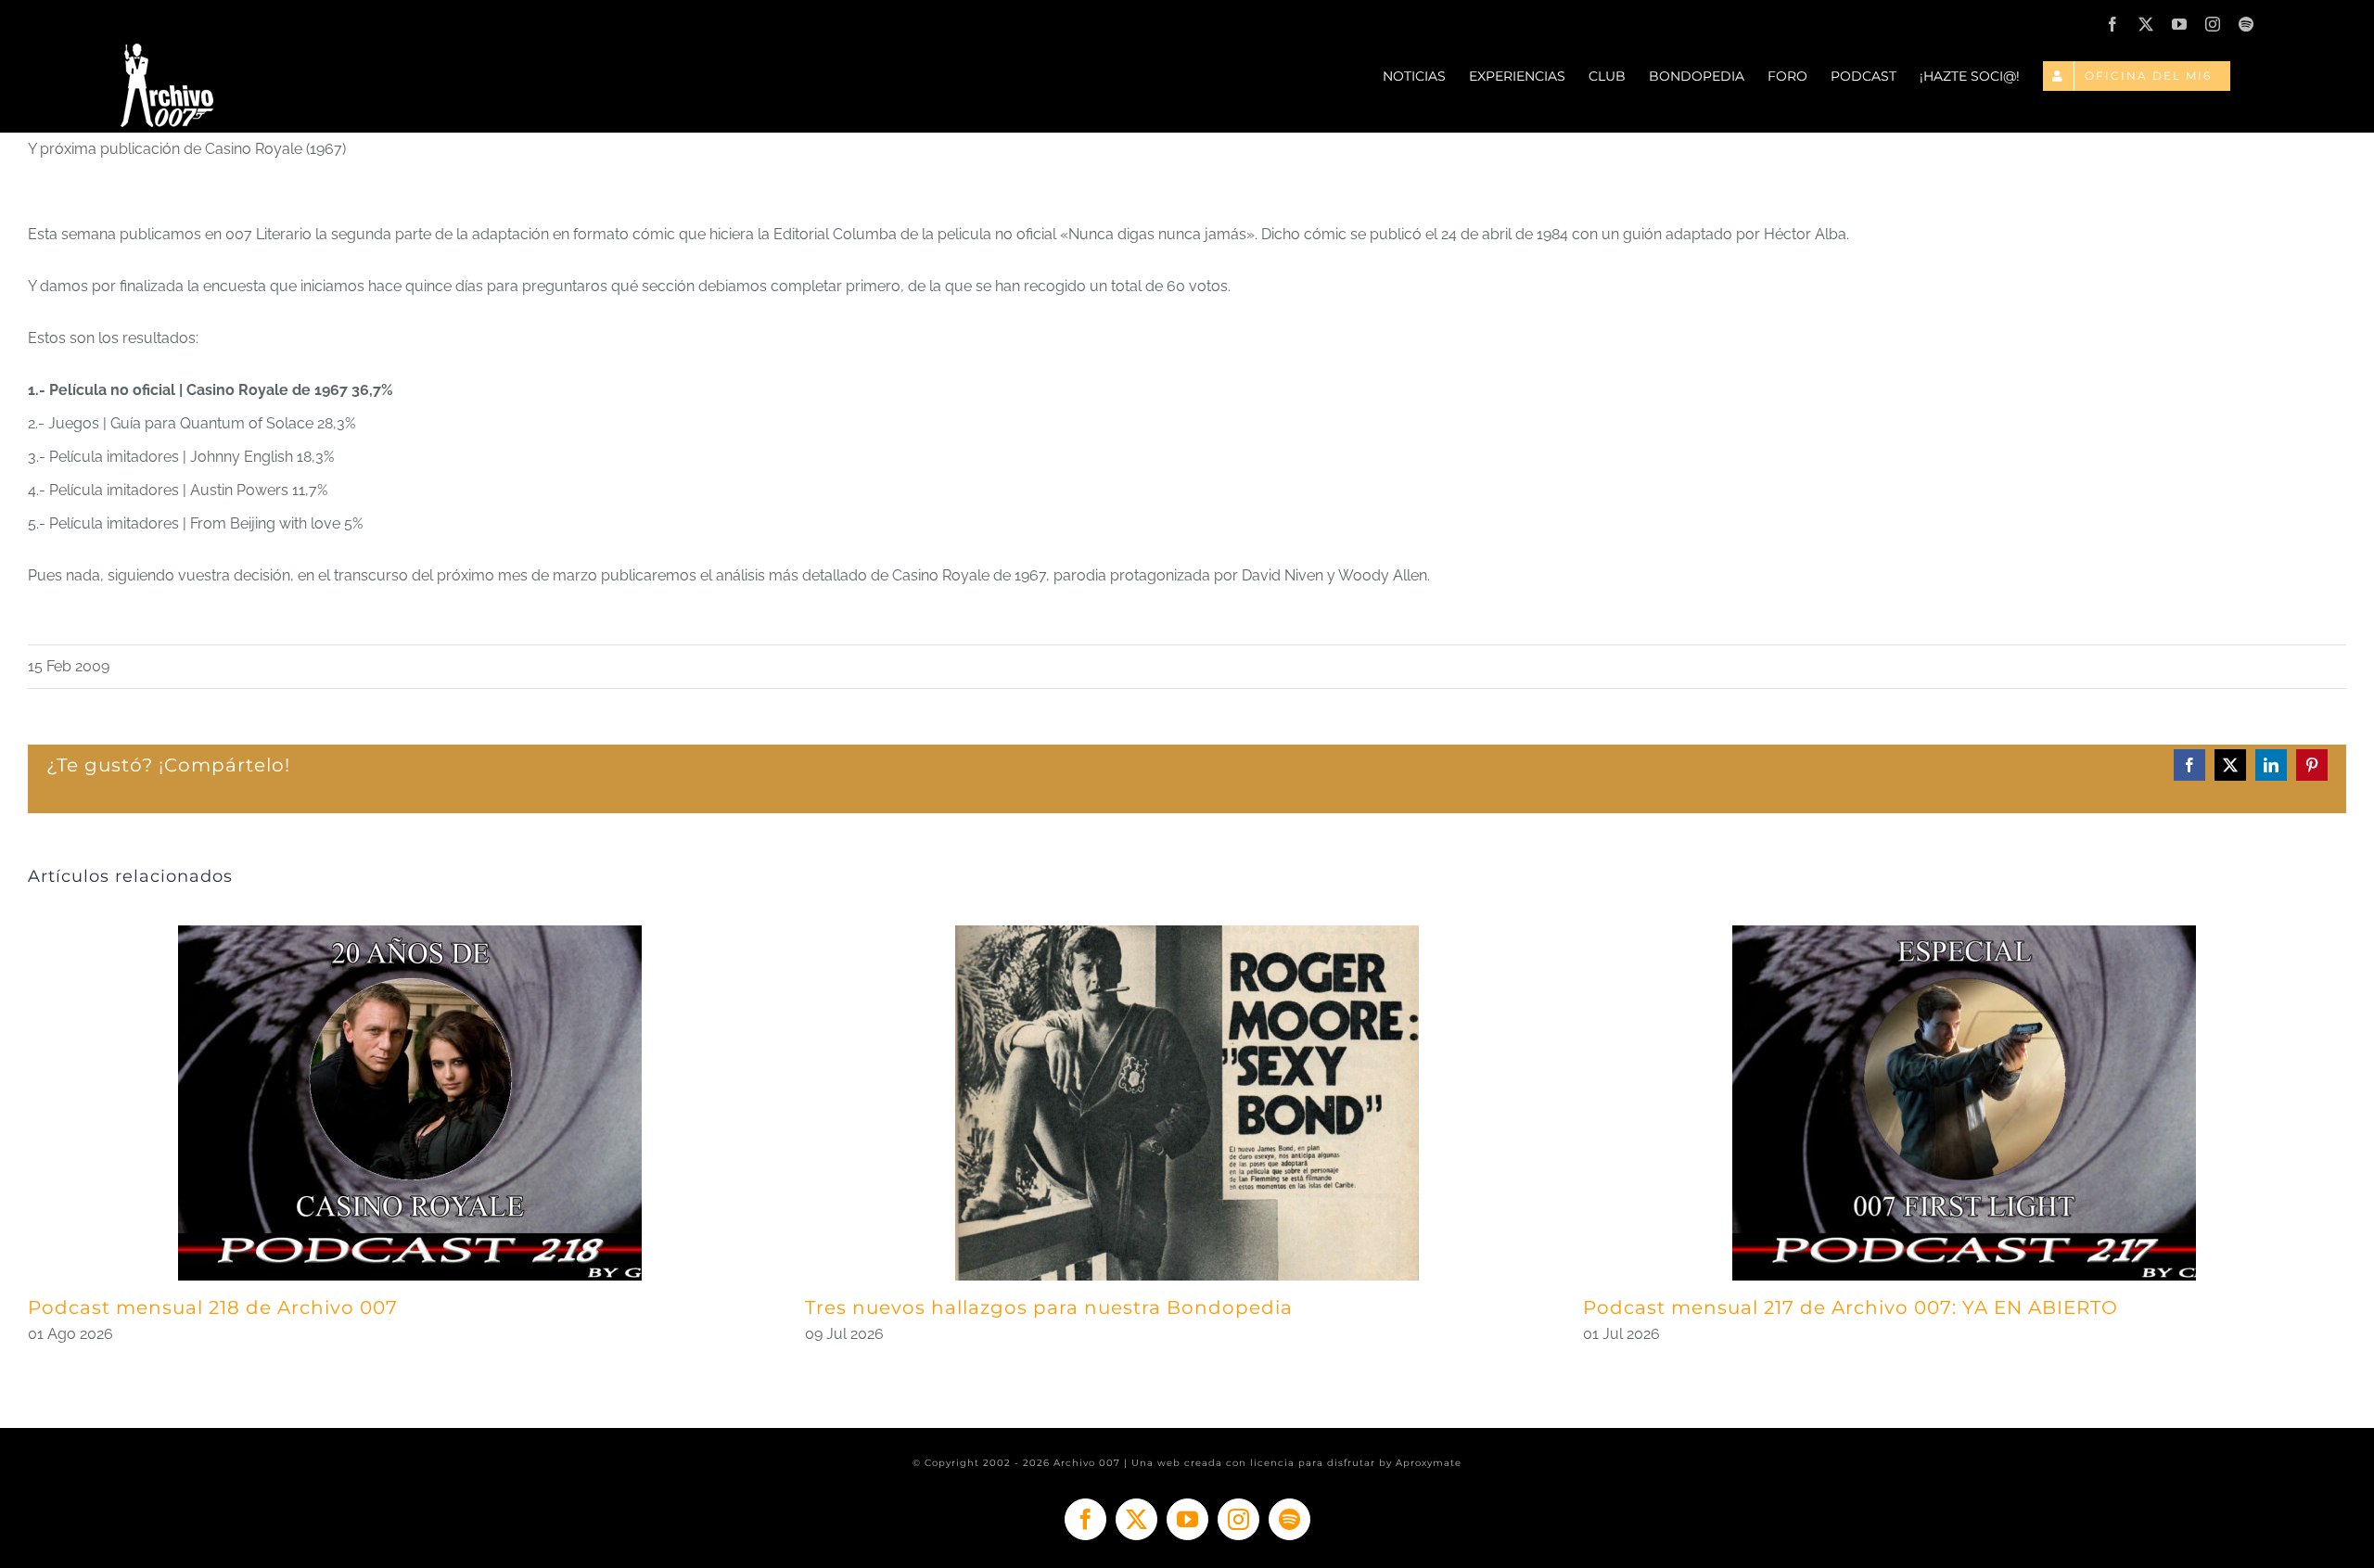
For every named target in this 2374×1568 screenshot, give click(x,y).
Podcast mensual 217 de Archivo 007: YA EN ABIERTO (1851, 1307)
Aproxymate (1429, 1463)
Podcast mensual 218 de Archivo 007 (213, 1307)
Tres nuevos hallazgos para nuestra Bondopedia (1049, 1307)
